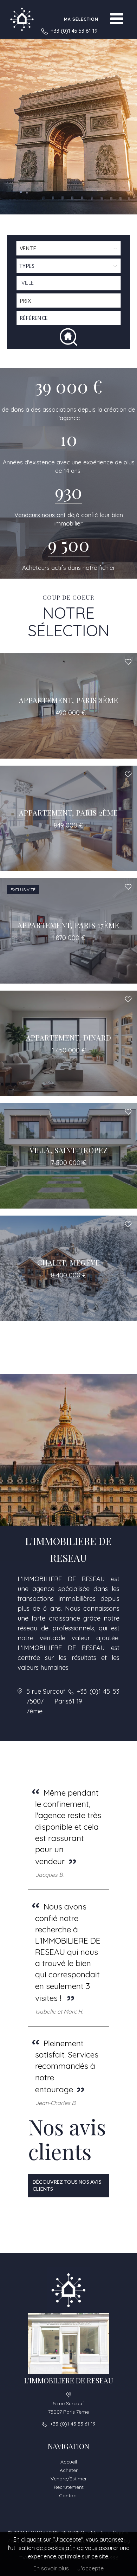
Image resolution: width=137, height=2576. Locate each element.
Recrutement (69, 2487)
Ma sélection (81, 19)
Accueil (69, 2462)
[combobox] (68, 283)
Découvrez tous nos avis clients (67, 2185)
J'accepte (90, 2568)
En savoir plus (51, 2568)
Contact (68, 2495)
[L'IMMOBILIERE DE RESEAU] (22, 19)
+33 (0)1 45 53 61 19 (74, 31)
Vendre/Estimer (69, 2479)
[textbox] (70, 283)
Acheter (69, 2470)
